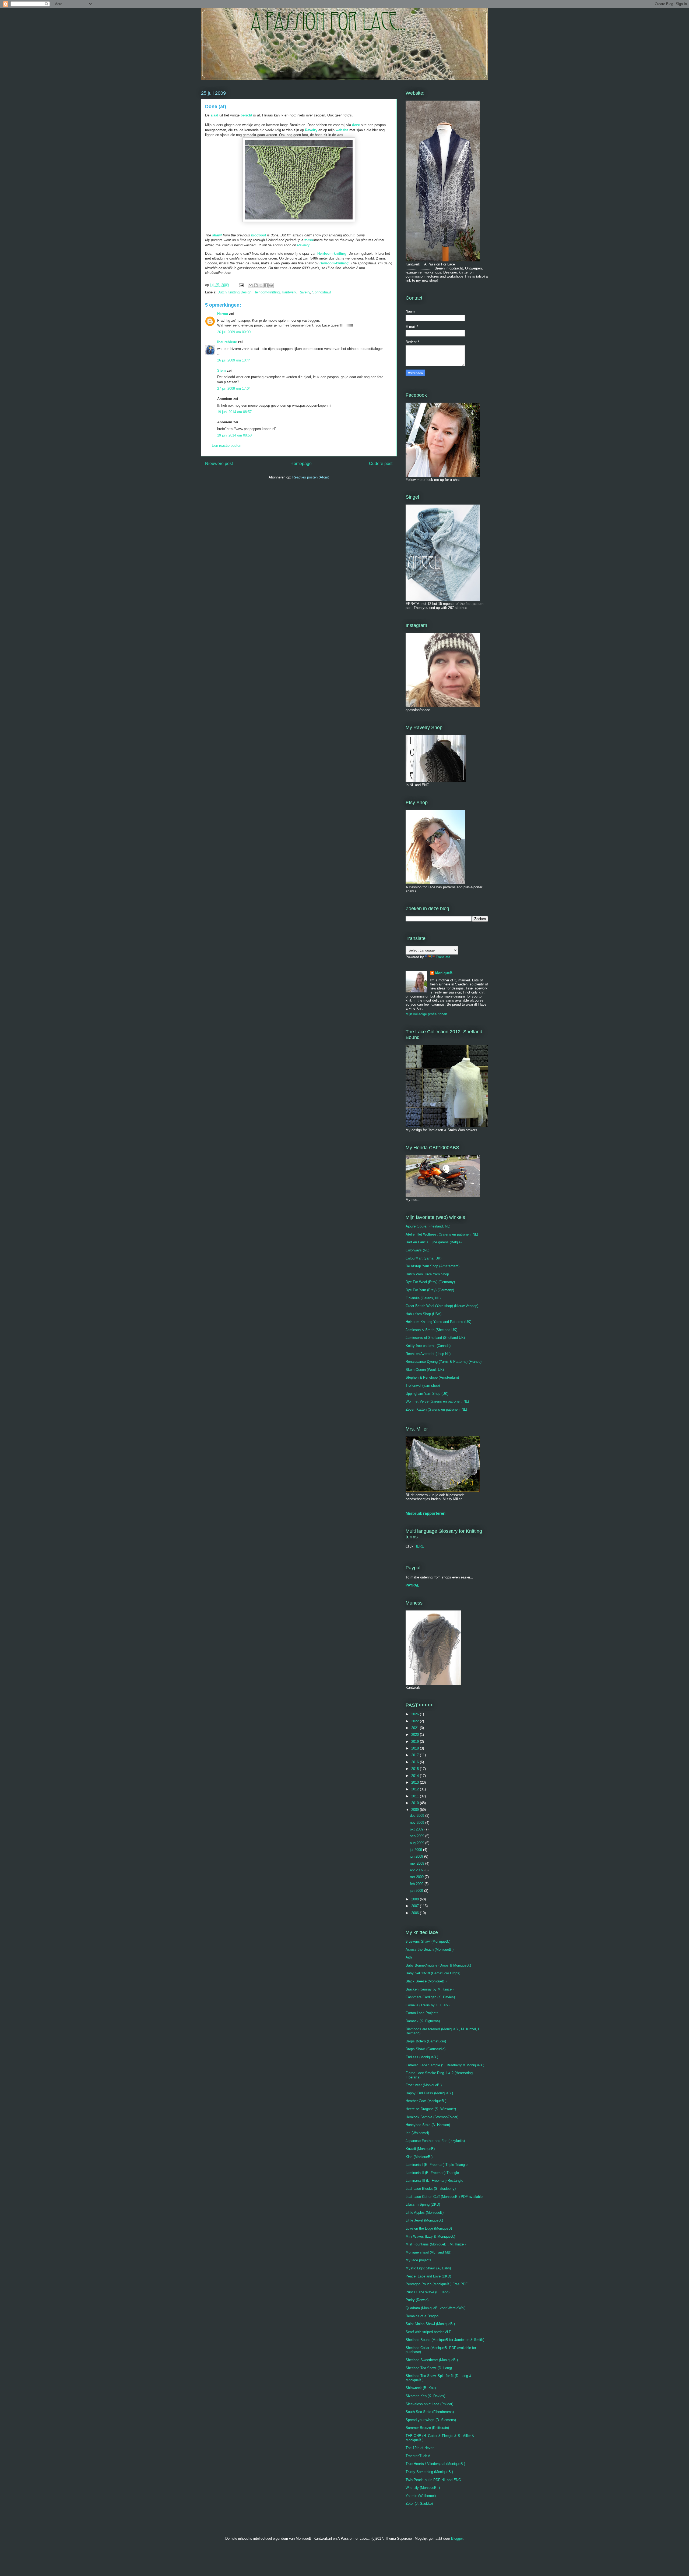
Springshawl (322, 292)
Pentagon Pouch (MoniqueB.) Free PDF (437, 2284)
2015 (416, 1769)
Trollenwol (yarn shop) (423, 1385)
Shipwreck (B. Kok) (421, 2388)
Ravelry (303, 245)
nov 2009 (418, 1823)
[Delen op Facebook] (266, 285)
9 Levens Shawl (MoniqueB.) (428, 1941)
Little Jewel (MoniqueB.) (424, 2220)
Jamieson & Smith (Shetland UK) (431, 1330)
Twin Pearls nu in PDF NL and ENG (433, 2480)
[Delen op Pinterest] (271, 285)
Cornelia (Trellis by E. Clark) (428, 2005)
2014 (416, 1776)
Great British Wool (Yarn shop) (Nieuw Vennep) (442, 1306)
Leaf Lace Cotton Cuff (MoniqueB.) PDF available (444, 2197)
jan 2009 (417, 1891)
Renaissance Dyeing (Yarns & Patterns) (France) (444, 1362)
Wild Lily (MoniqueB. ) (423, 2488)
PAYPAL (412, 1585)
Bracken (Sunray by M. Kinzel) (430, 1989)
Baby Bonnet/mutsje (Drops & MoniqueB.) (438, 1965)
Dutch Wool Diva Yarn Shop (427, 1274)
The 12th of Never (420, 2448)
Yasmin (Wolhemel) (421, 2496)
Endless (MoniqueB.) (422, 2057)
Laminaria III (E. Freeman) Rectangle (434, 2181)
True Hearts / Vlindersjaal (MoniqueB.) (435, 2464)
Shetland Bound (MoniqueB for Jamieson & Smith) (445, 2340)
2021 (416, 1728)
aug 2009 (418, 1843)
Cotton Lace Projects (422, 2013)
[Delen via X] (261, 285)
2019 (416, 1742)
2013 (416, 1782)
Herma (223, 314)
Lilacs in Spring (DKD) (423, 2204)
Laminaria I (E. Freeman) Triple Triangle (437, 2165)
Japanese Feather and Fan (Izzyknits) (435, 2141)
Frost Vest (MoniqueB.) (424, 2085)
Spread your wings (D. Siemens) (431, 2420)
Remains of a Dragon (422, 2316)
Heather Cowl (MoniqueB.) (426, 2101)
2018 (416, 1748)
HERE (419, 1546)
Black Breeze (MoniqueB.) (426, 1981)
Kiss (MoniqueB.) (419, 2157)
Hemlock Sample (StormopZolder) (432, 2117)
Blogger (457, 2538)
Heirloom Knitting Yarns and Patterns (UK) (438, 1322)
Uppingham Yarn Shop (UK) (427, 1394)
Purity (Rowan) (417, 2300)
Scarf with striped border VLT (428, 2332)
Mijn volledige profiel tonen (426, 1014)
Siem (222, 370)
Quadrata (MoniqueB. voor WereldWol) (435, 2308)
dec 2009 (418, 1816)
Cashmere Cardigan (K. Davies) (430, 1997)
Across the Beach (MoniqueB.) (430, 1949)
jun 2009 (417, 1856)
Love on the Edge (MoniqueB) (429, 2228)
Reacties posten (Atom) (311, 477)
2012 (416, 1789)
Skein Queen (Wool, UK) (425, 1370)
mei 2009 (418, 1863)
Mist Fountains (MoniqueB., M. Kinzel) (436, 2244)
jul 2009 (416, 1850)
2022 (416, 1721)
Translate (443, 957)
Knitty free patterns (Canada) (428, 1346)
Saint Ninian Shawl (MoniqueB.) (430, 2324)
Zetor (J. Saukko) (419, 2504)
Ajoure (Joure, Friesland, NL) (428, 1226)
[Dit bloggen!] (256, 285)
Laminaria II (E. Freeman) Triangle (432, 2173)
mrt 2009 (417, 1877)
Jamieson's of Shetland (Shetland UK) (435, 1338)
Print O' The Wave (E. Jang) (428, 2292)
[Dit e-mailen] (251, 285)
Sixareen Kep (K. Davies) (425, 2396)
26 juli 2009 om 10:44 (234, 360)
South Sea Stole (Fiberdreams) (430, 2412)
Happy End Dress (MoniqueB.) (429, 2093)
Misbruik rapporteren (426, 1513)
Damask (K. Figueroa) (423, 2021)
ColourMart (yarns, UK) (423, 1258)
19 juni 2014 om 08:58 (234, 435)
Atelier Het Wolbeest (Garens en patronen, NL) (442, 1234)
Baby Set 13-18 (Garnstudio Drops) (433, 1973)
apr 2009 (417, 1870)
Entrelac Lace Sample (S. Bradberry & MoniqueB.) (445, 2065)
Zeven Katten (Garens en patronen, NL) (436, 1409)
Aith (409, 1957)
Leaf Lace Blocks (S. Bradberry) (431, 2189)
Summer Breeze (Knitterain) (427, 2428)
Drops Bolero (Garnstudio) (426, 2041)
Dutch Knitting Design (234, 292)
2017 (416, 1755)
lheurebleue (227, 342)
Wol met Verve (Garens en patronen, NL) (437, 1401)
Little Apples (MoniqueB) (425, 2213)
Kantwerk (289, 292)
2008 (416, 1899)
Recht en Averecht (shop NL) (428, 1354)
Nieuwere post (219, 464)
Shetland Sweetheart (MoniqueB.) (432, 2360)
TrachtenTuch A (418, 2456)
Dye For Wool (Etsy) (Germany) (430, 1282)
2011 (416, 1796)
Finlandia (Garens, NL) (423, 1298)
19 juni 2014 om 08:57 (234, 412)
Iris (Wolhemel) (417, 2133)
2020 (416, 1735)
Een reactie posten (226, 446)
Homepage (301, 464)
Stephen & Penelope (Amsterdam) (432, 1377)
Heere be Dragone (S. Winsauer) (431, 2109)
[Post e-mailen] (241, 285)
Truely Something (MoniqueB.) (429, 2472)
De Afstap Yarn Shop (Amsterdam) (433, 1266)
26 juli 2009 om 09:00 (234, 332)
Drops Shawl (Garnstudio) (426, 2049)
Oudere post (381, 464)
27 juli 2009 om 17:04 (234, 388)
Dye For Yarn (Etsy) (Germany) (430, 1290)
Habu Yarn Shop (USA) (423, 1314)
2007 (416, 1906)
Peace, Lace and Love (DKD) (428, 2276)
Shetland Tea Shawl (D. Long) (429, 2368)
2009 (416, 1810)
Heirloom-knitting (332, 253)
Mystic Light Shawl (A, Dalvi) (428, 2268)
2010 (416, 1803)
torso (309, 240)
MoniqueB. (444, 973)
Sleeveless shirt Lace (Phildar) (429, 2404)
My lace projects (419, 2260)
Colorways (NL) (417, 1250)
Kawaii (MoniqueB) (420, 2149)
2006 (416, 1913)
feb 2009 (417, 1884)
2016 (416, 1762)
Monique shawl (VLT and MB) (428, 2252)
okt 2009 (417, 1829)
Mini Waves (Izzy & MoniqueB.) (430, 2236)
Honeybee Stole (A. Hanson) (428, 2125)
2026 (416, 1714)
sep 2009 (418, 1836)
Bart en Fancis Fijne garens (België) (434, 1242)
